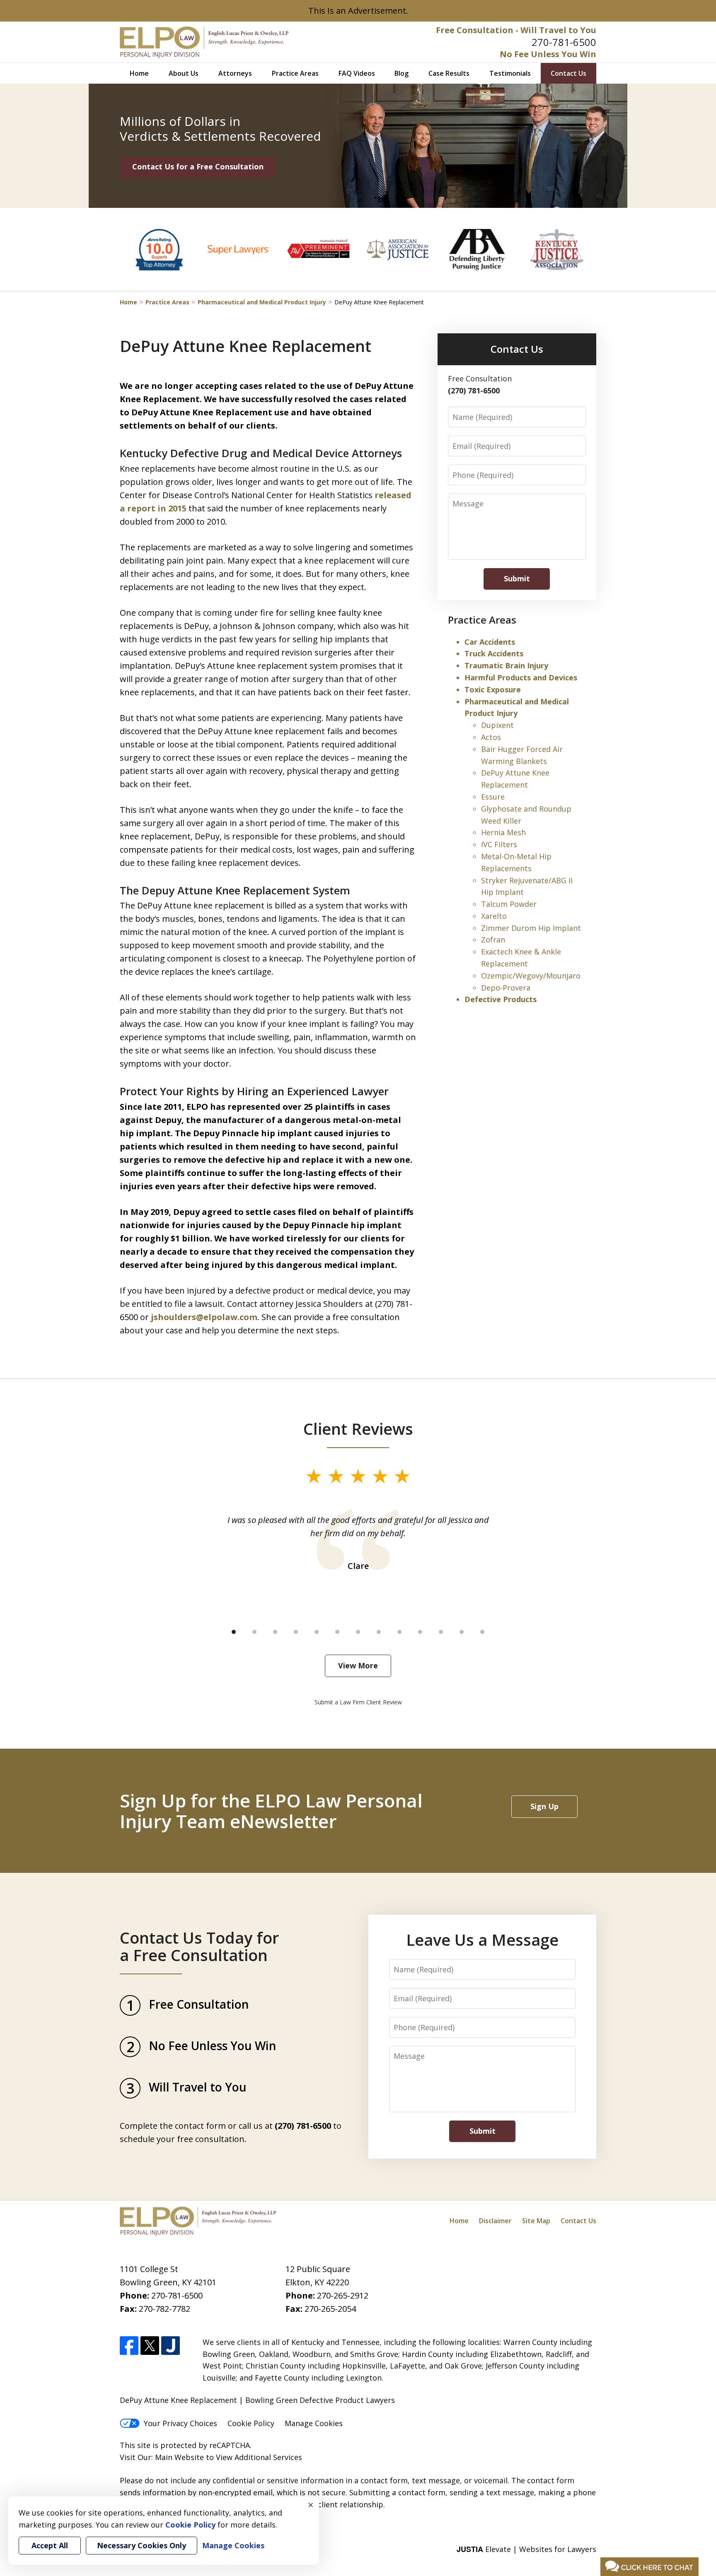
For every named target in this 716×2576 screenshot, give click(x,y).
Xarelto (494, 916)
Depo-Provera (506, 988)
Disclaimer (495, 2221)
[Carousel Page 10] (420, 1632)
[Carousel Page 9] (399, 1632)
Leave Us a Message (482, 1940)
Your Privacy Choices (180, 2423)
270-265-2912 (343, 2295)
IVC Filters (499, 844)
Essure (493, 797)
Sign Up (544, 1806)
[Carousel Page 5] (317, 1632)
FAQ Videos (357, 73)
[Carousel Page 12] (462, 1632)
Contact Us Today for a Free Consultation (199, 1946)
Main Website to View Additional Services (229, 2457)
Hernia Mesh (503, 832)
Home (139, 73)
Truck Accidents (494, 653)
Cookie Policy (251, 2423)
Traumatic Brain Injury (506, 665)
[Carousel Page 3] (275, 1632)
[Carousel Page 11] (441, 1632)
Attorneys (235, 73)
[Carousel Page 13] (482, 1632)
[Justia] (171, 2346)
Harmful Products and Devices (521, 677)
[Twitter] (150, 2346)
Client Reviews (358, 1429)
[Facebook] (129, 2346)
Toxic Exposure (493, 689)
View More (358, 1665)
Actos (491, 737)
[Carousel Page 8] (379, 1632)
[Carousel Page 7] (358, 1632)
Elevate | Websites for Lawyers (526, 2549)
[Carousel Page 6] (337, 1632)
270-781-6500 (564, 42)
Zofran (493, 940)
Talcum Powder (509, 904)
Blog (402, 73)
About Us (184, 73)
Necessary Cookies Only (142, 2545)
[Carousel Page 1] (234, 1632)
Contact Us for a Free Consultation (198, 166)
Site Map (536, 2221)
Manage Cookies (314, 2423)
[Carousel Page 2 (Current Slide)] (254, 1632)
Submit (517, 578)
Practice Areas (295, 73)
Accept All (50, 2545)
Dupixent (497, 725)
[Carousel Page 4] (296, 1632)
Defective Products (501, 999)
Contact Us (568, 73)
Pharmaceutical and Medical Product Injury (262, 302)
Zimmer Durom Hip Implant (531, 928)
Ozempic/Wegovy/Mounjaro (531, 976)
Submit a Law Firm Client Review (358, 1702)
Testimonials (510, 73)
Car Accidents (490, 642)
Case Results (449, 73)
